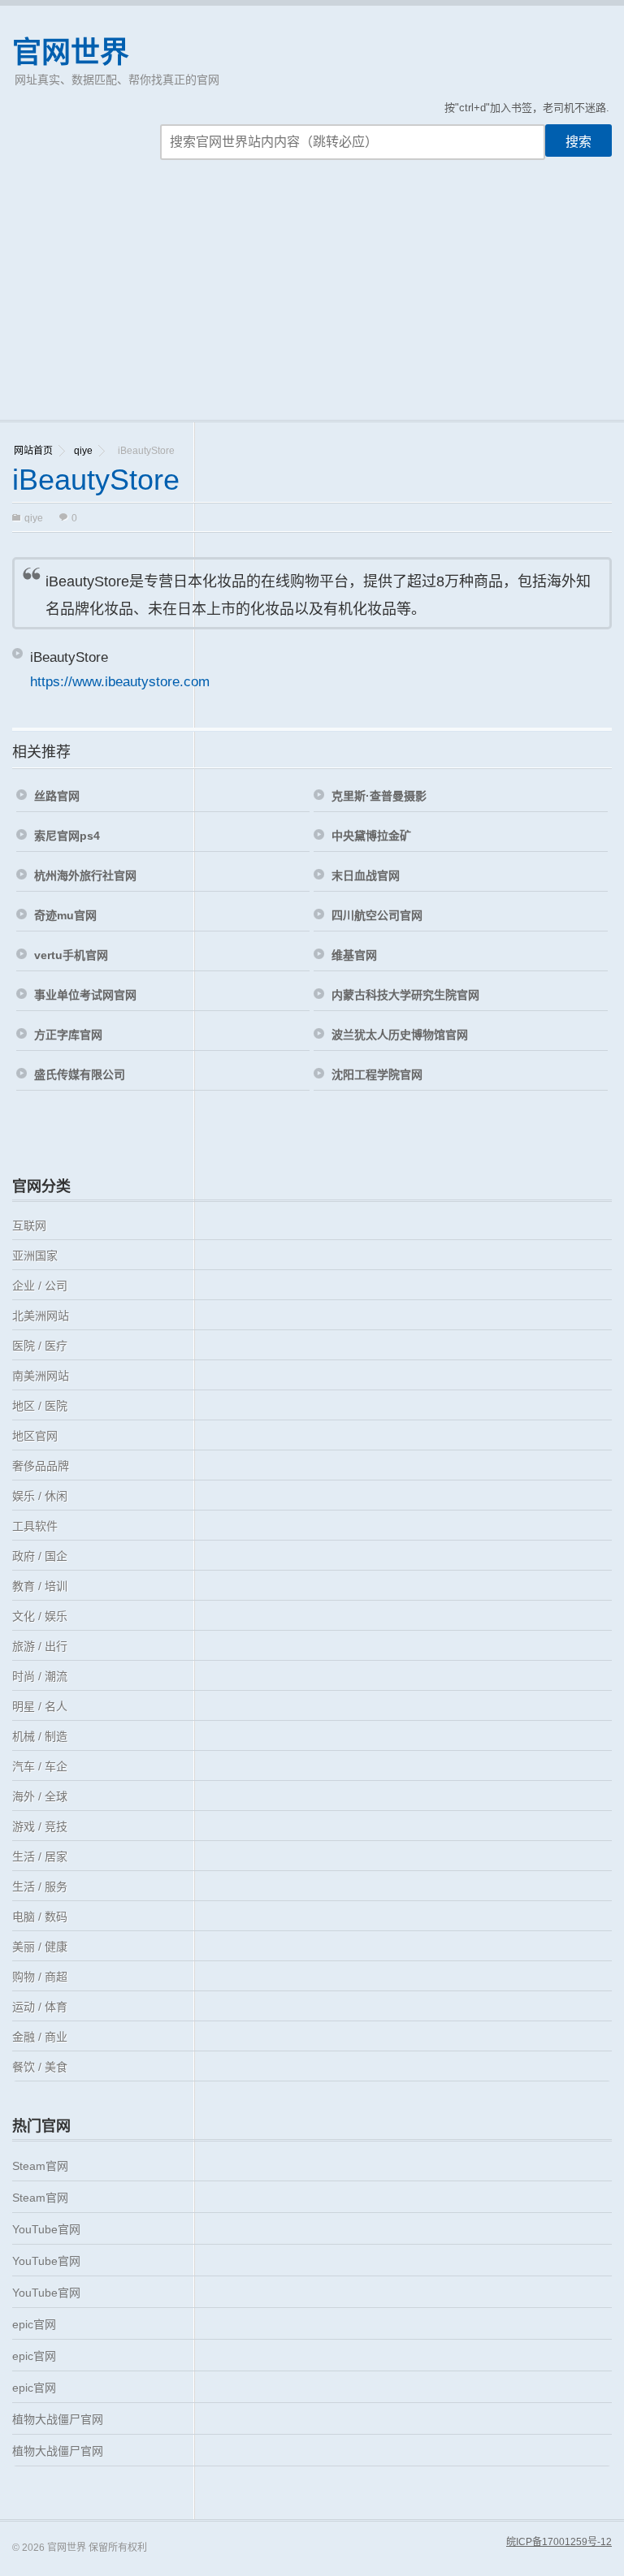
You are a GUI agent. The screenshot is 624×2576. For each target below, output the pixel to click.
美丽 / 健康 (40, 1947)
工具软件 (35, 1526)
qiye (83, 451)
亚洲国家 (35, 1256)
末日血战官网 (366, 875)
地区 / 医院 (40, 1406)
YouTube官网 (46, 2229)
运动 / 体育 (40, 2007)
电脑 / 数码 (40, 1917)
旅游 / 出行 (40, 1646)
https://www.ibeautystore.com (120, 682)
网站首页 (33, 451)
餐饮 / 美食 (40, 2067)
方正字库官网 (68, 1035)
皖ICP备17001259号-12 (559, 2542)
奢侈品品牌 (41, 1466)
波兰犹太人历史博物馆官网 (400, 1035)
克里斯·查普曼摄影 (379, 796)
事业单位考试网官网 (85, 995)
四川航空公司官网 (377, 915)
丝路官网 (57, 796)
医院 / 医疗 (40, 1346)
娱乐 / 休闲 (40, 1496)
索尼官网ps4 (67, 836)
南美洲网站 (41, 1376)
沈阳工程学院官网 (377, 1074)
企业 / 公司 (40, 1286)
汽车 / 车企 (40, 1766)
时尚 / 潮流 (40, 1676)
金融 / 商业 (40, 2037)
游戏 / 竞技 (40, 1826)
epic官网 (34, 2324)
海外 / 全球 (40, 1796)
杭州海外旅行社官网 (85, 875)
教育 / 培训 (40, 1586)
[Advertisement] (312, 298)
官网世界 (71, 52)
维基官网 (354, 955)
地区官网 (35, 1436)
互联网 (29, 1225)
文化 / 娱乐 (40, 1616)
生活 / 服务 (40, 1887)
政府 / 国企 (40, 1556)
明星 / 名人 (40, 1706)
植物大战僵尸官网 (58, 2419)
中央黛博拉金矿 (371, 836)
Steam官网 (40, 2166)
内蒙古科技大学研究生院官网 (405, 995)
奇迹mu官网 (65, 915)
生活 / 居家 (40, 1856)
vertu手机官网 (71, 955)
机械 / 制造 (40, 1736)
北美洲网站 (41, 1316)
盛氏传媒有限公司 (80, 1074)
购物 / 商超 (40, 1977)
